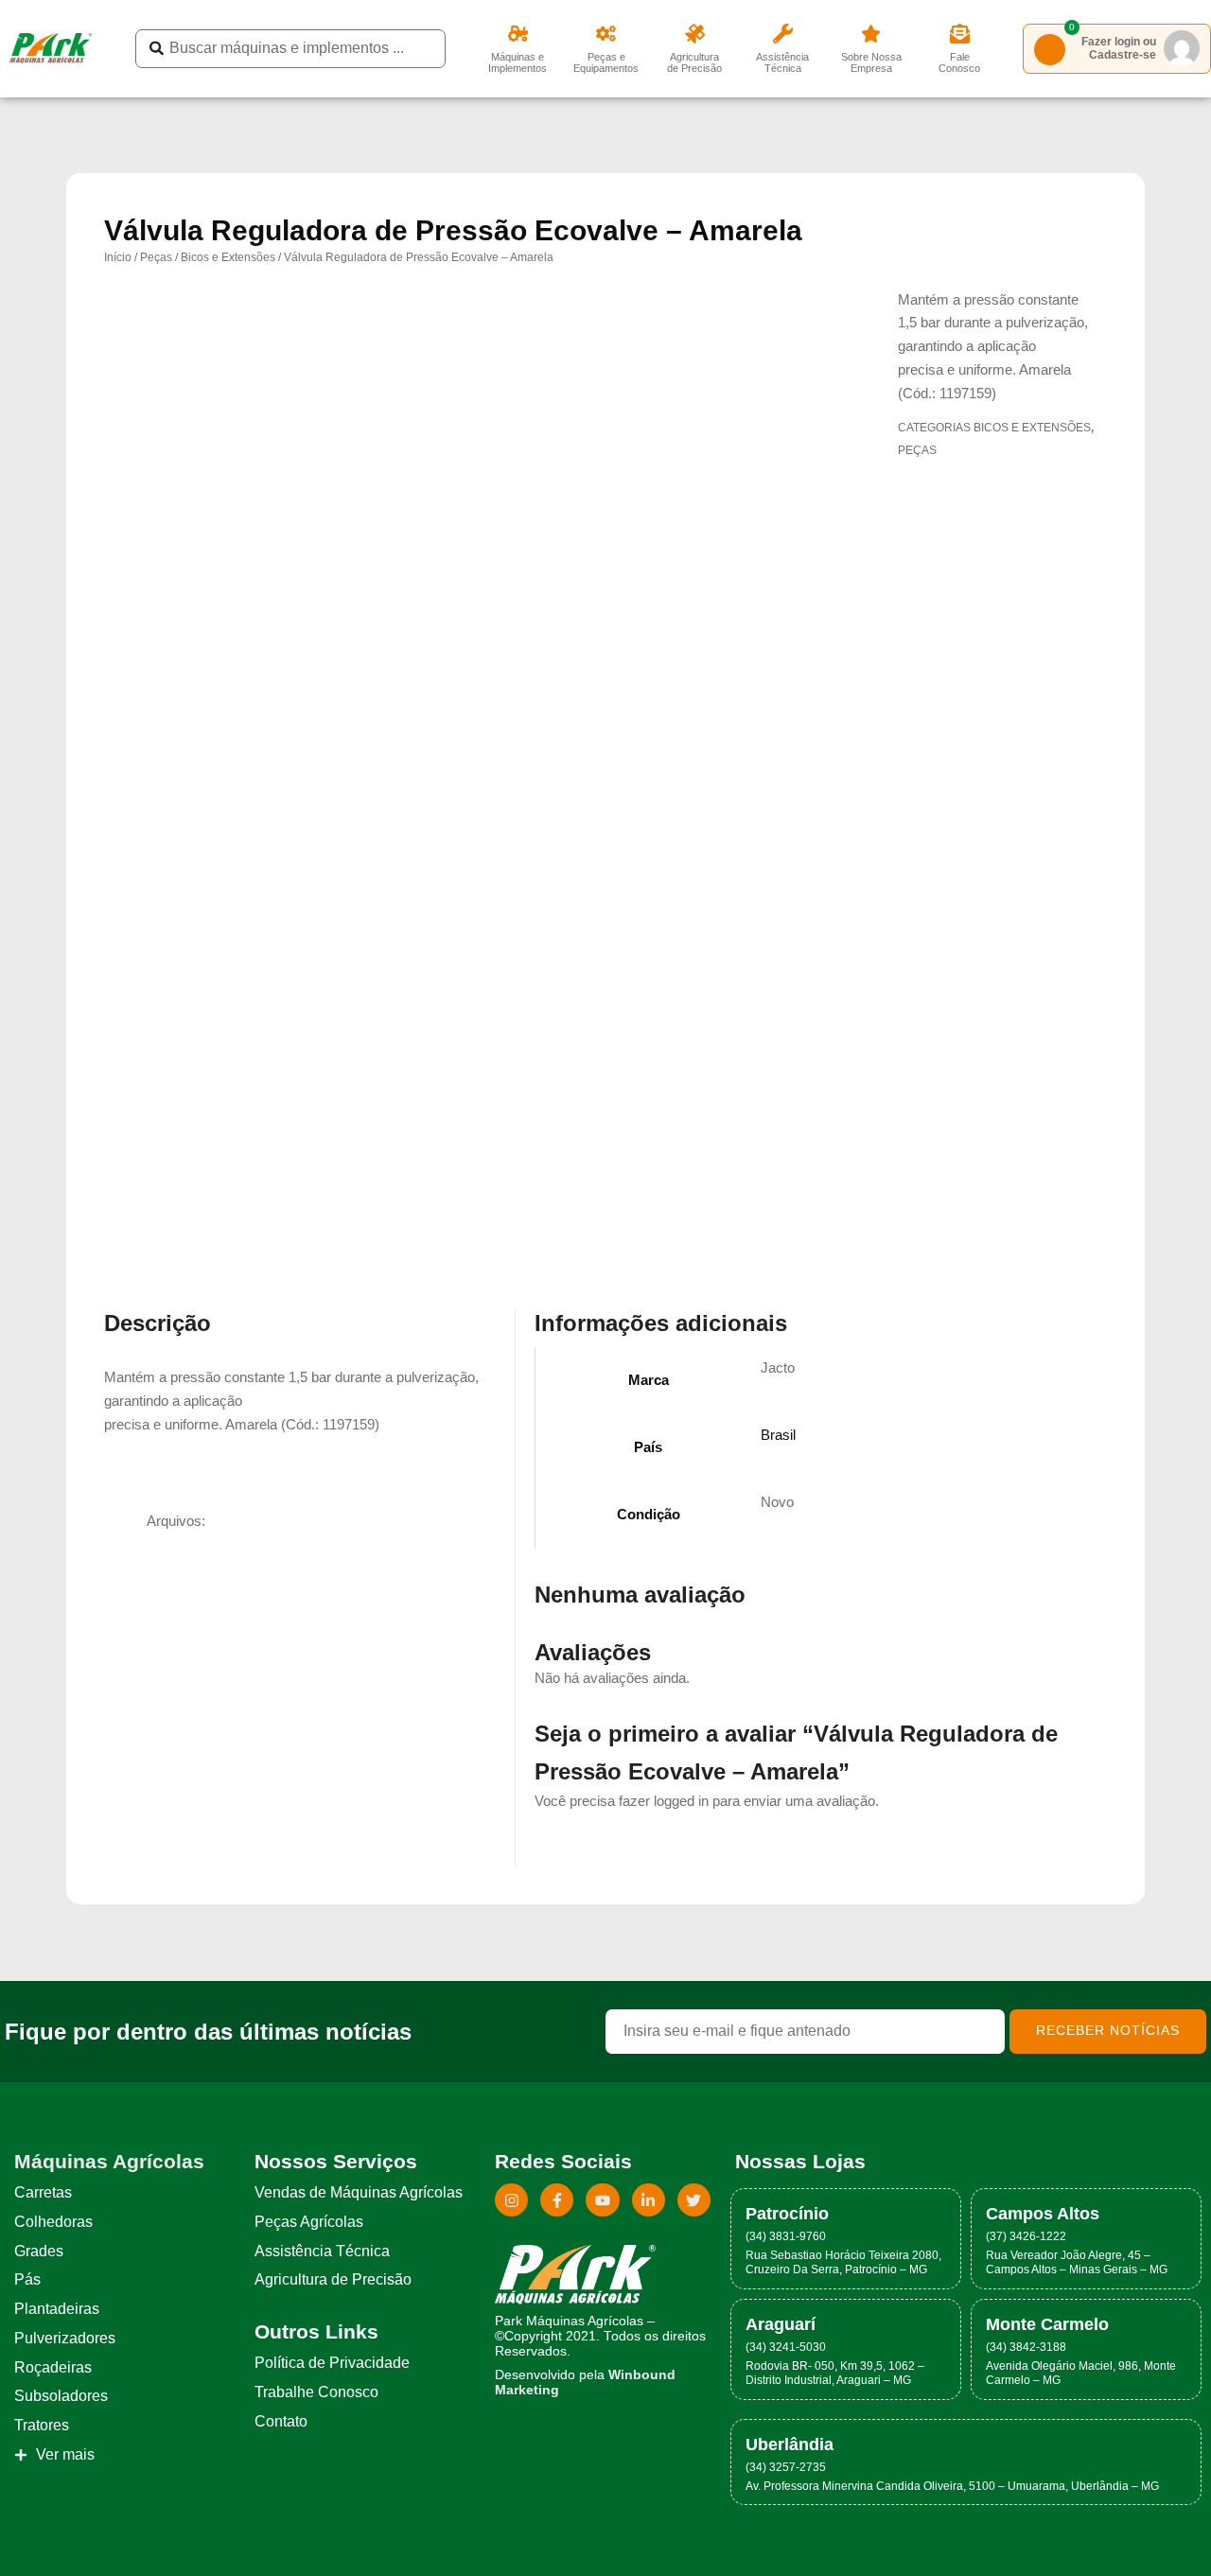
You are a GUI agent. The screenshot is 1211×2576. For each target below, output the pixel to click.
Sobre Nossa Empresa (871, 62)
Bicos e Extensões (228, 257)
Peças (156, 257)
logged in (681, 1801)
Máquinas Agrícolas (109, 2161)
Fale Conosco (959, 62)
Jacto (778, 1367)
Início (118, 257)
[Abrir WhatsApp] (1164, 2528)
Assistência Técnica (782, 62)
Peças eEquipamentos (606, 62)
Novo (777, 1502)
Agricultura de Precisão (694, 62)
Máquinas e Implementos (518, 62)
